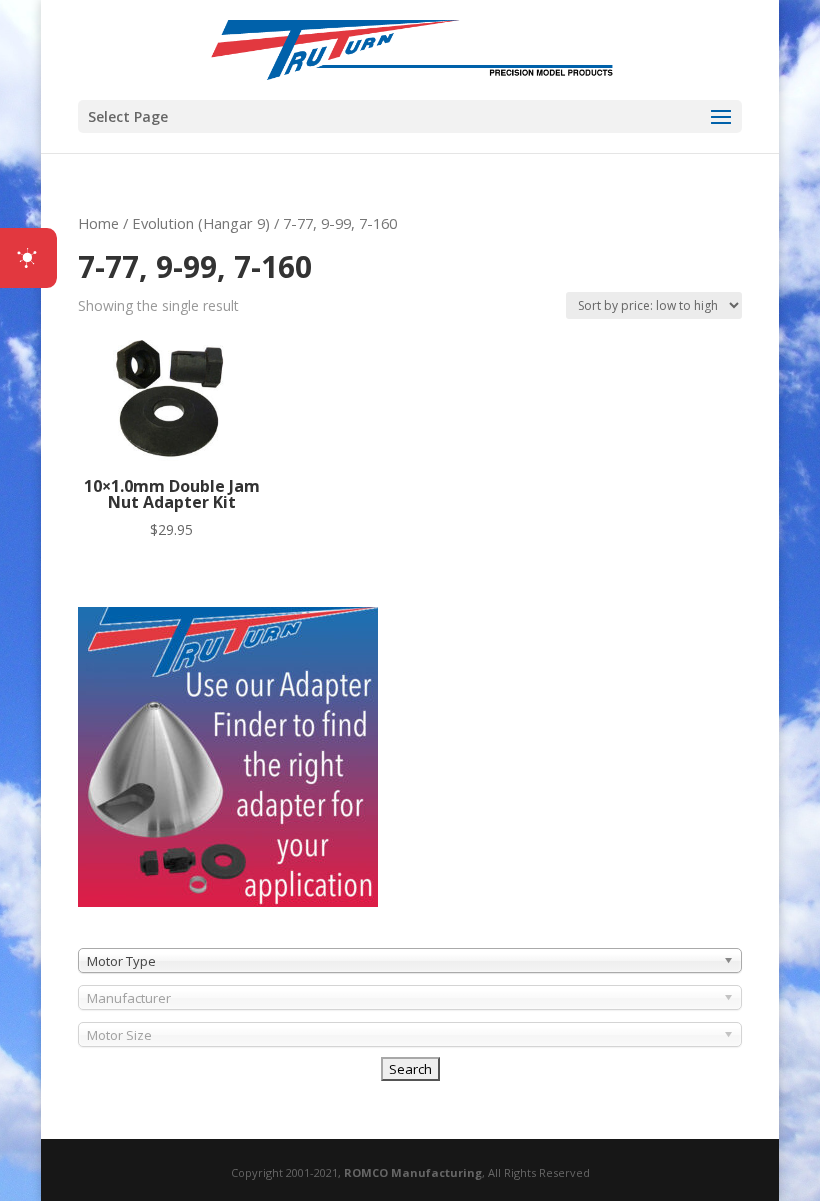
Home (98, 223)
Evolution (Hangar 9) (201, 223)
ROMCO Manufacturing (413, 1172)
